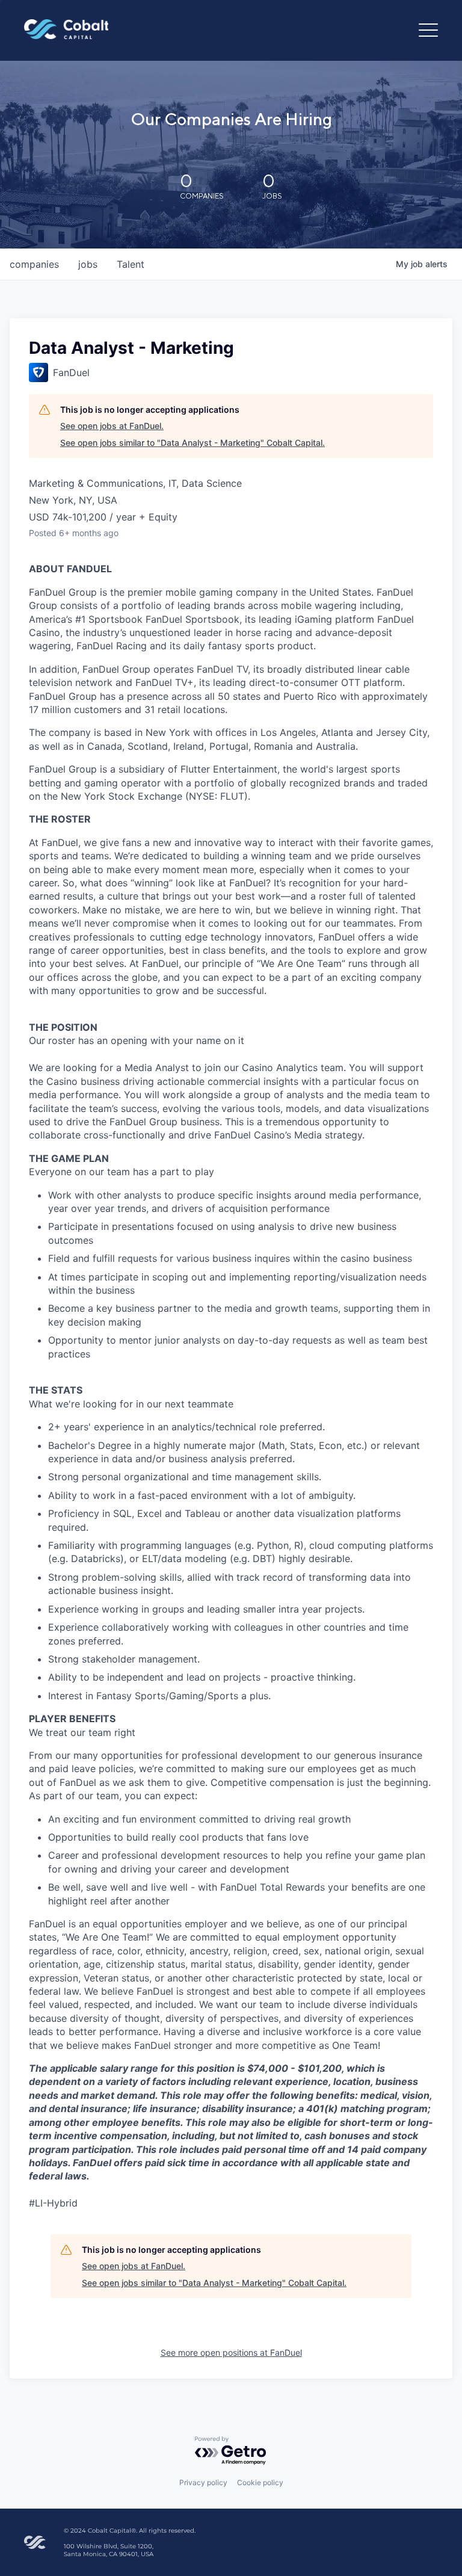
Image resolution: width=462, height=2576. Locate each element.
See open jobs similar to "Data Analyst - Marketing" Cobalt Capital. (192, 443)
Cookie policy (260, 2482)
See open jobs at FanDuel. (112, 426)
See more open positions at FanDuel (231, 2352)
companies (34, 264)
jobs (88, 264)
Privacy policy (203, 2482)
